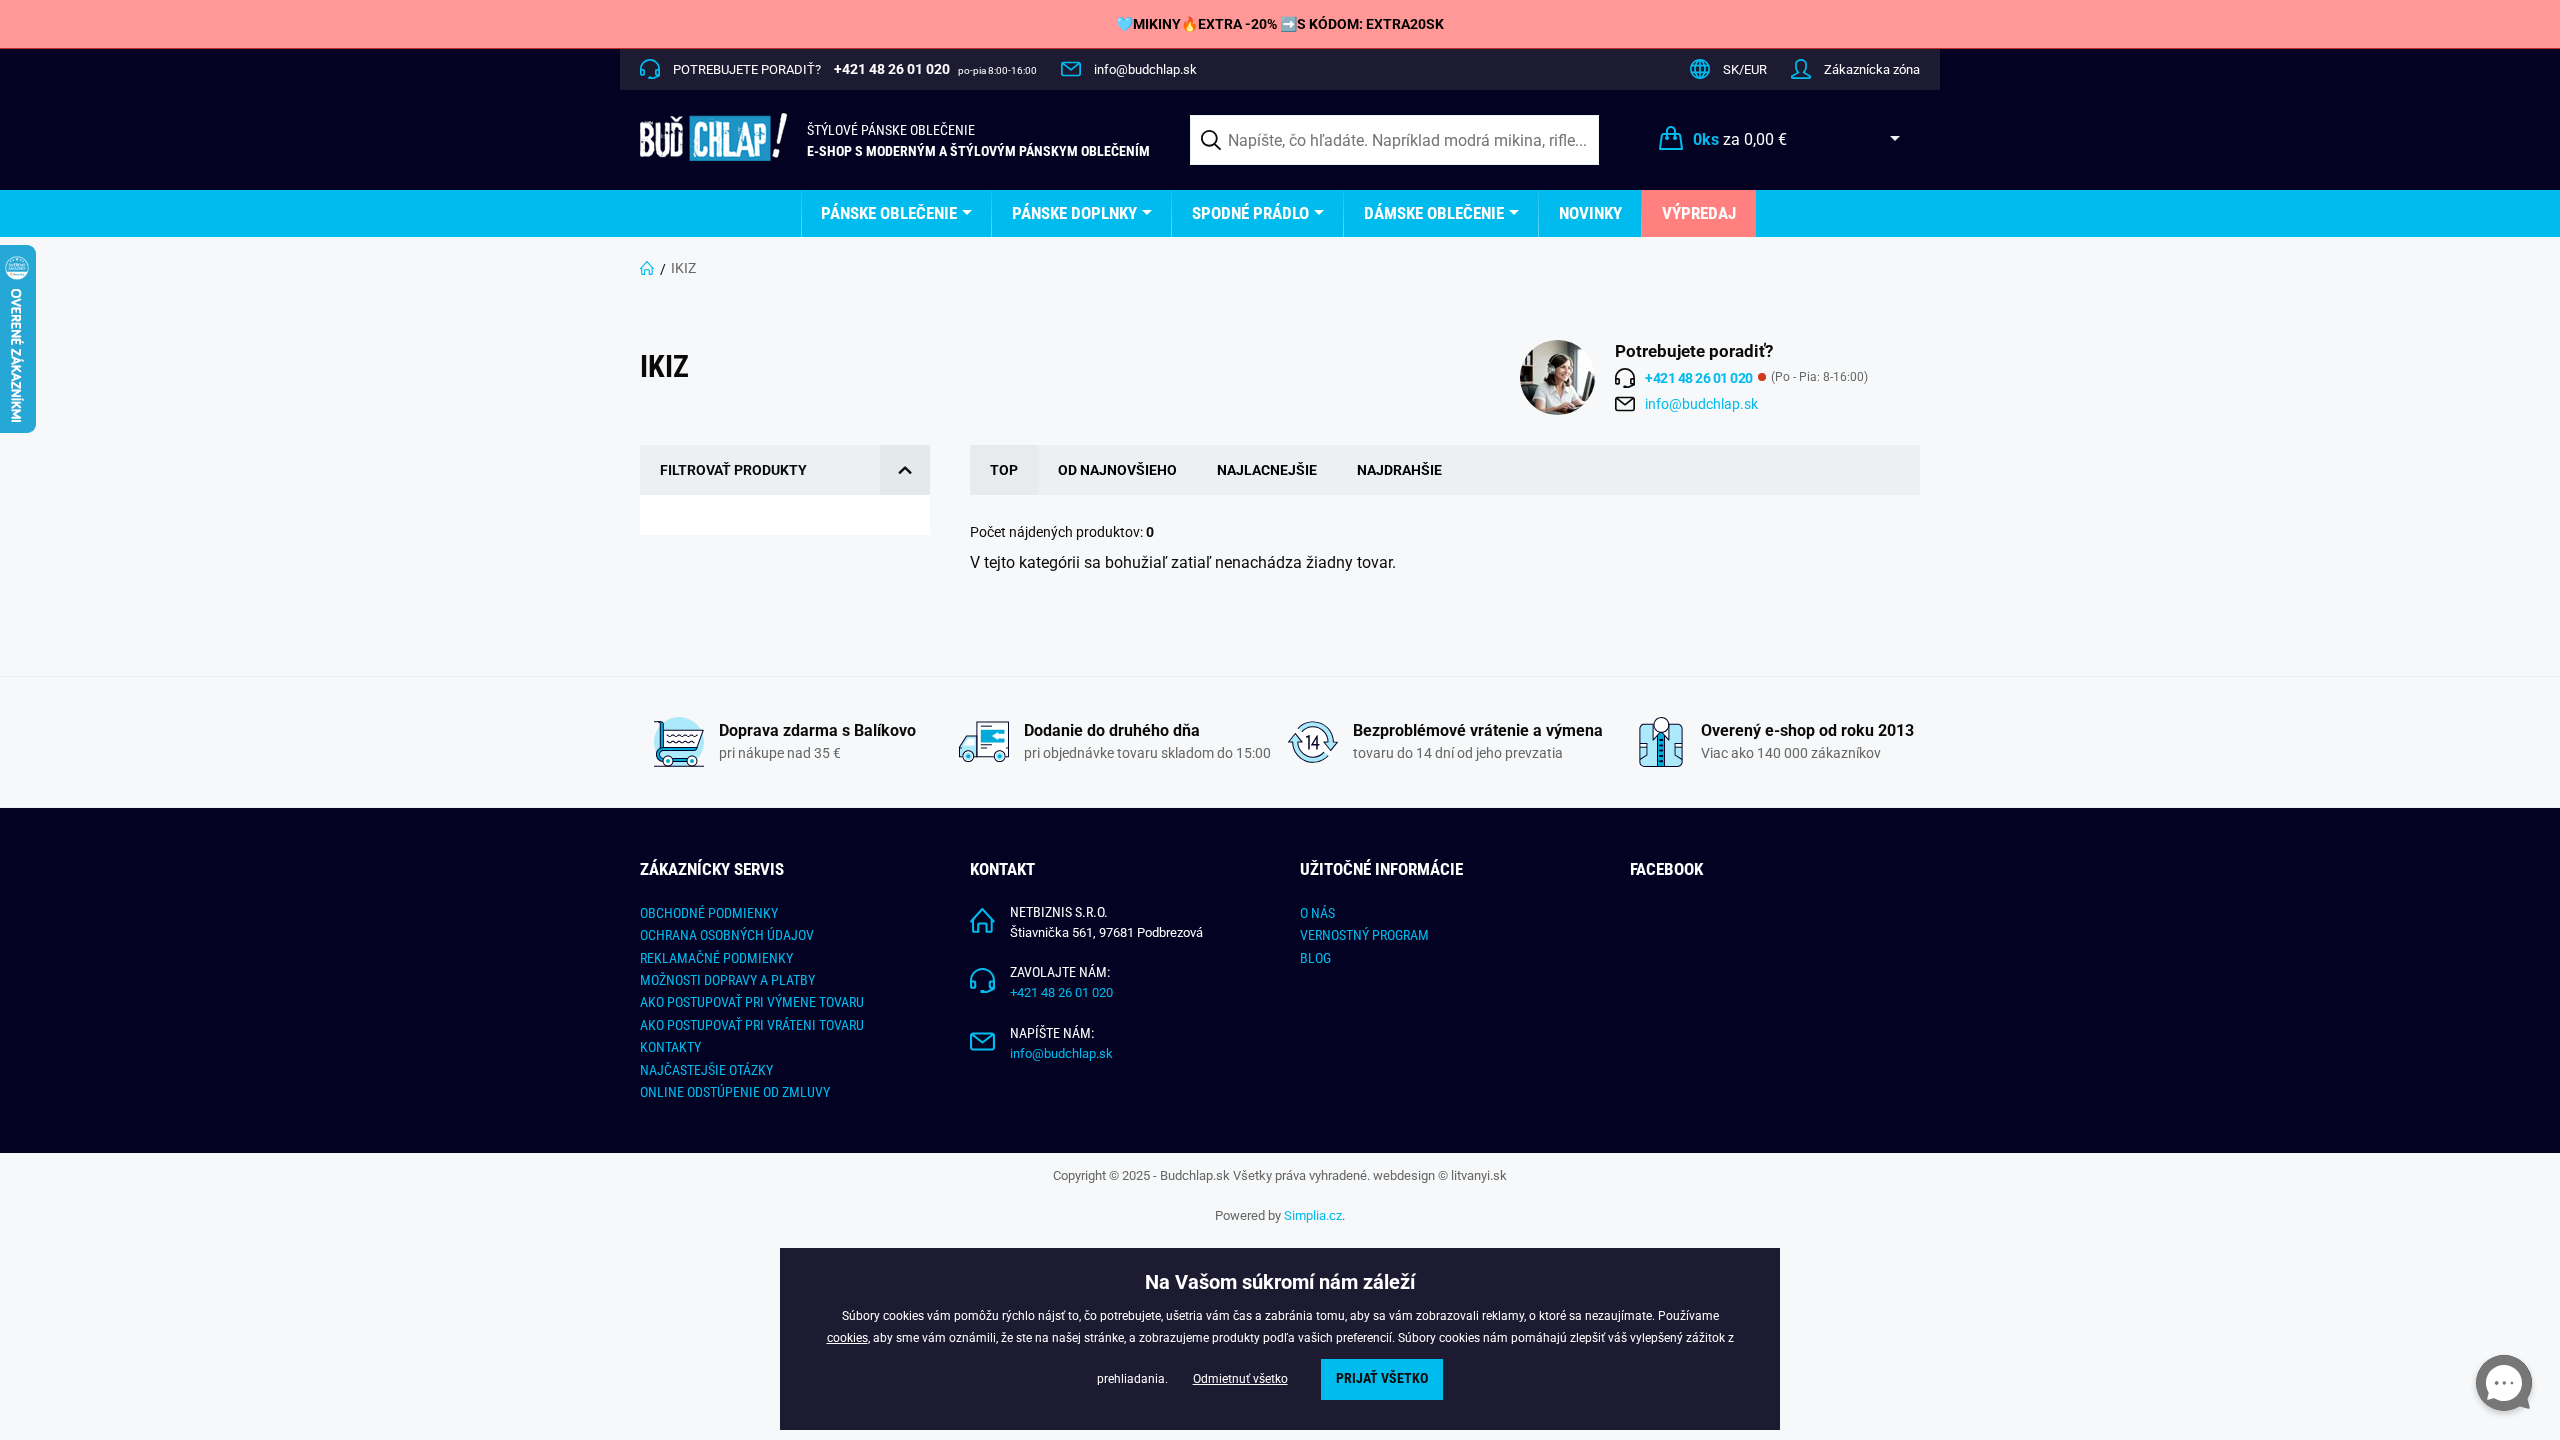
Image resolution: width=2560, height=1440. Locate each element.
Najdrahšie (1399, 470)
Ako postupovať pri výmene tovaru (752, 1002)
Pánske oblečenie (889, 213)
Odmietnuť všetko (1240, 1379)
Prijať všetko (1382, 1378)
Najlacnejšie (1267, 470)
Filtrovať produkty (733, 470)
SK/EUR (1745, 69)
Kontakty (670, 1047)
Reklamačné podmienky (716, 958)
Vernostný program (1364, 935)
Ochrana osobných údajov (727, 935)
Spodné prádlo (1250, 213)
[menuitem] (896, 213)
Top (1004, 470)
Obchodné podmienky (709, 913)
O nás (1317, 913)
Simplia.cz (1313, 1215)
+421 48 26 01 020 (1061, 992)
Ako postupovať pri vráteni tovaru (752, 1025)
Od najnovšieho (1117, 470)
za (1740, 139)
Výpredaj (1699, 213)
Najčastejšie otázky (706, 1070)
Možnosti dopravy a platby (727, 980)
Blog (1315, 958)
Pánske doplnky (1074, 213)
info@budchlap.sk (1145, 69)
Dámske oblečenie (1434, 213)
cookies (847, 1338)
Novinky (1590, 213)
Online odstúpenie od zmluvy (735, 1092)
